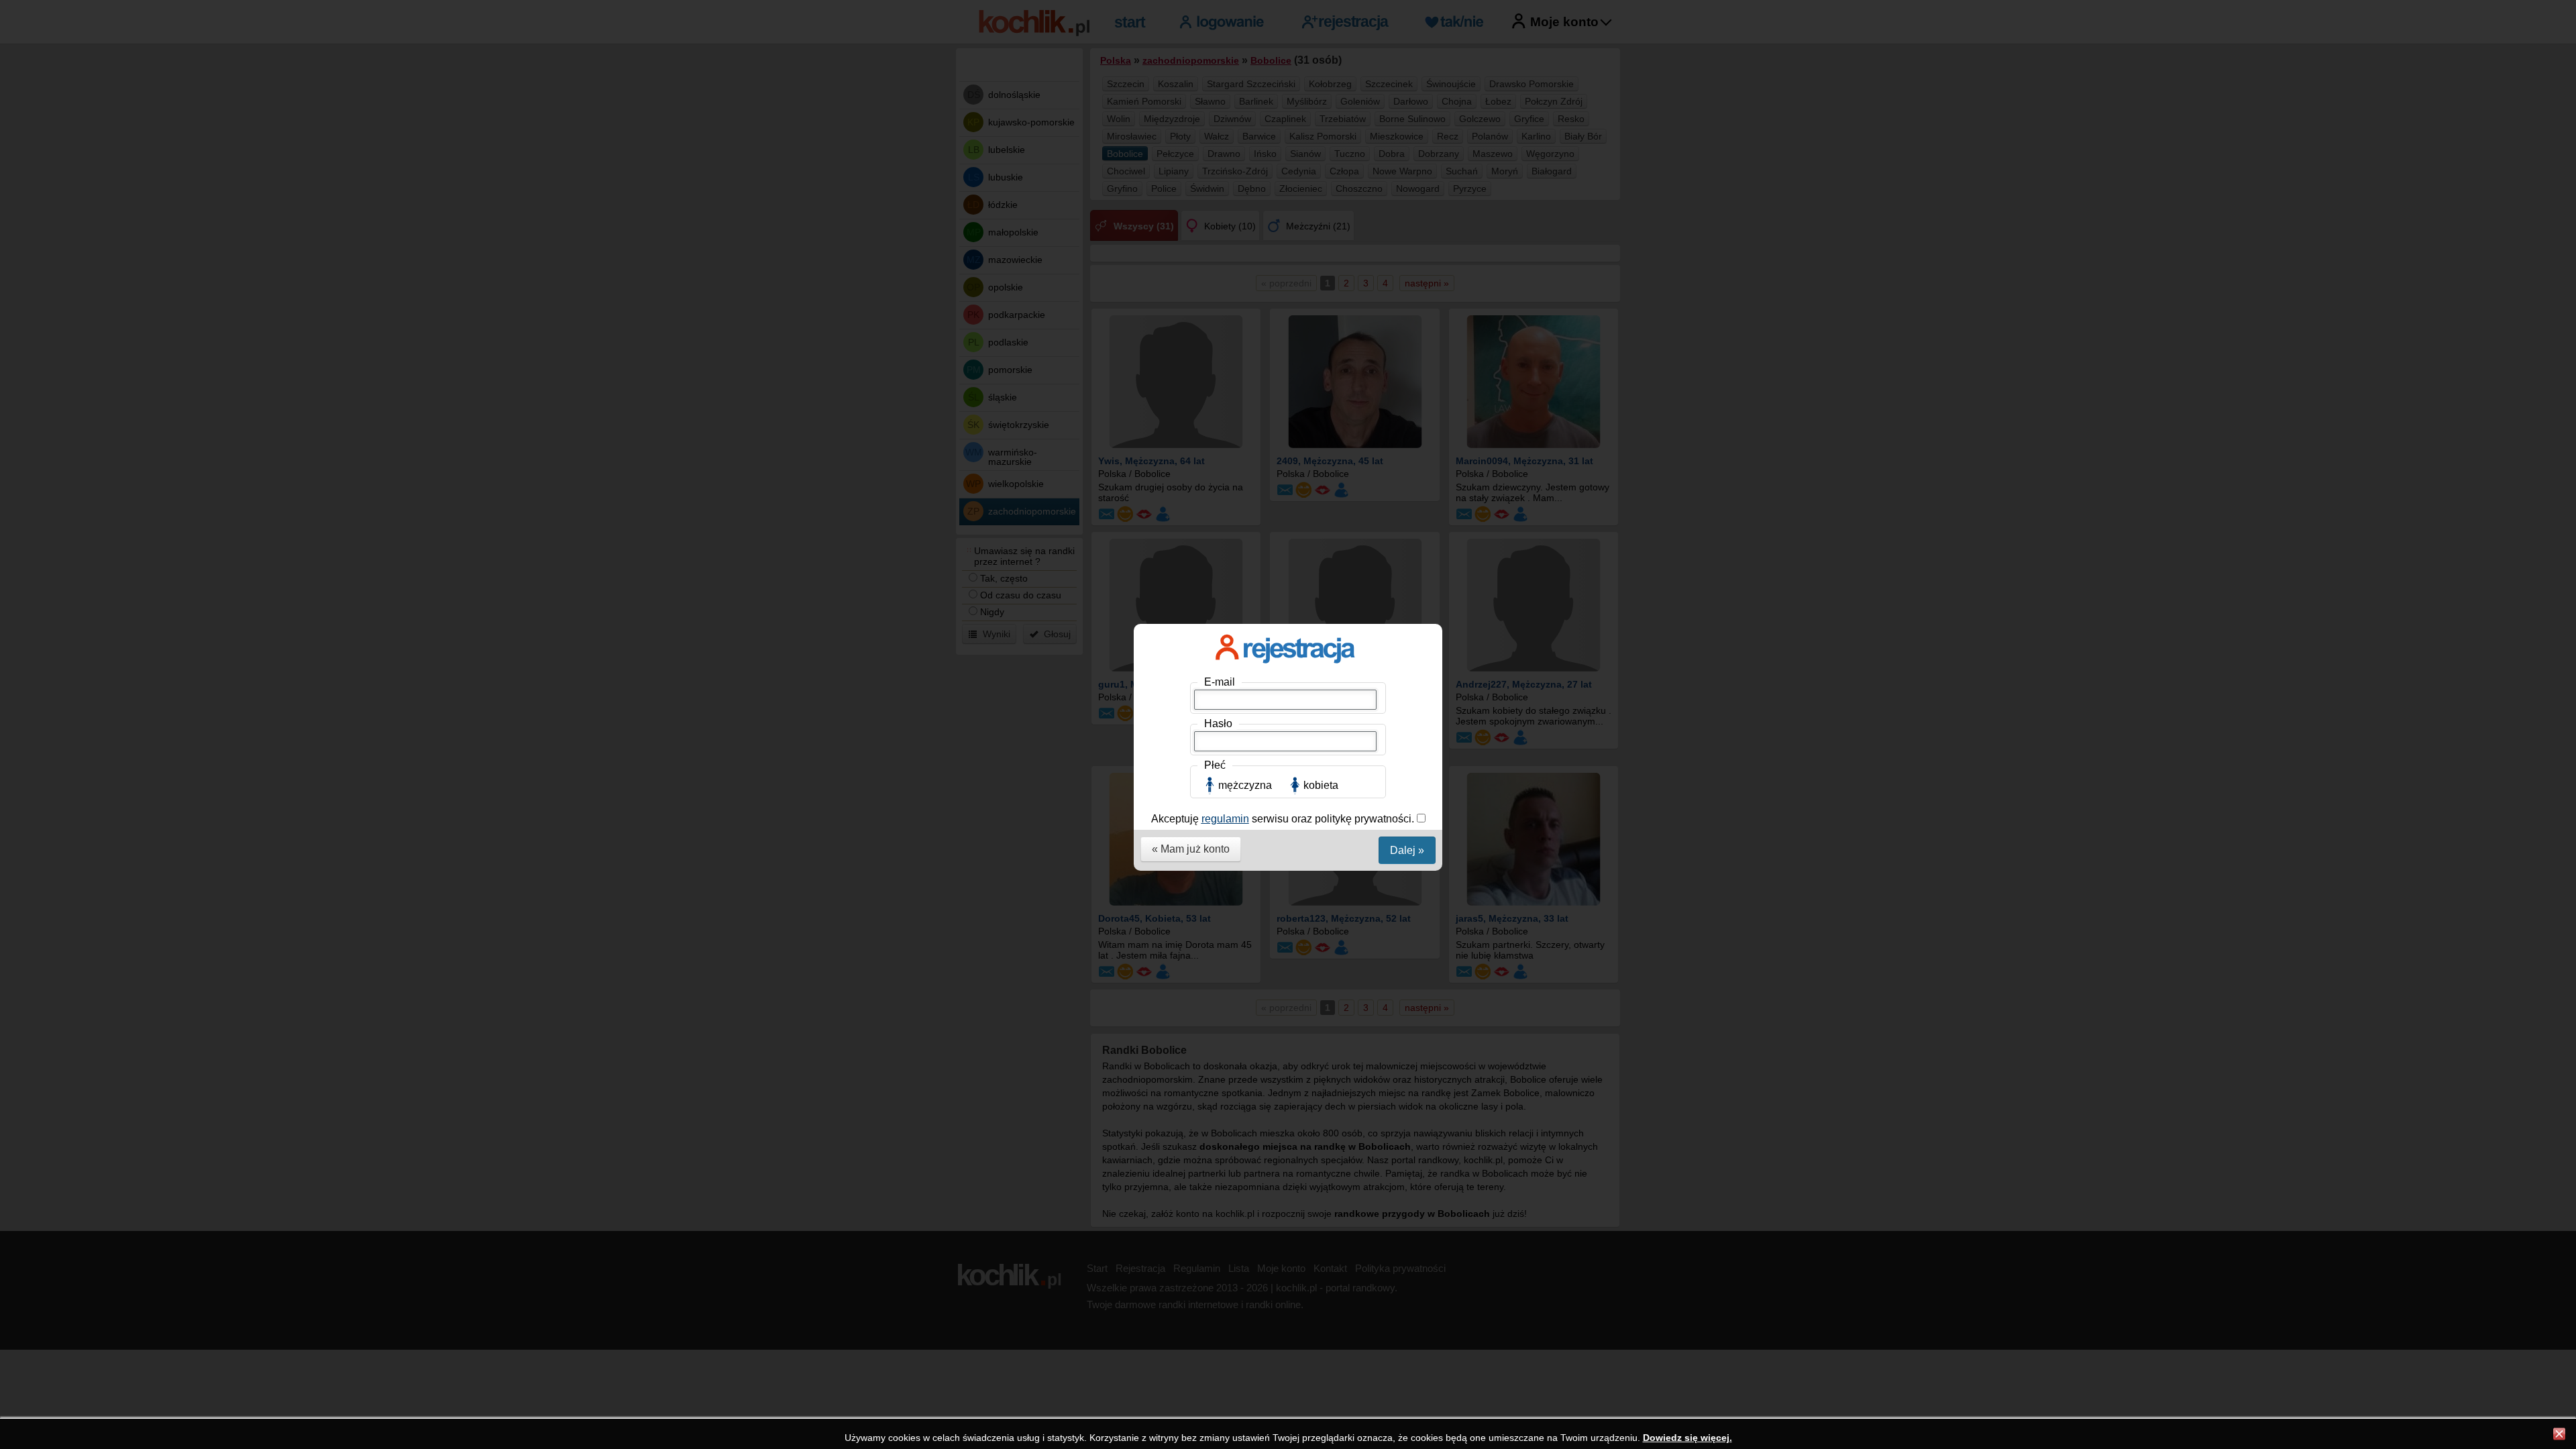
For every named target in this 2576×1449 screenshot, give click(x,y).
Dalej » (1407, 850)
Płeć (1215, 765)
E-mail (1220, 682)
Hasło (1218, 723)
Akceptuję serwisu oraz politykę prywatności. (1284, 819)
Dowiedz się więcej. (1687, 1438)
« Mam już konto (1191, 849)
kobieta (1321, 785)
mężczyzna (1245, 785)
